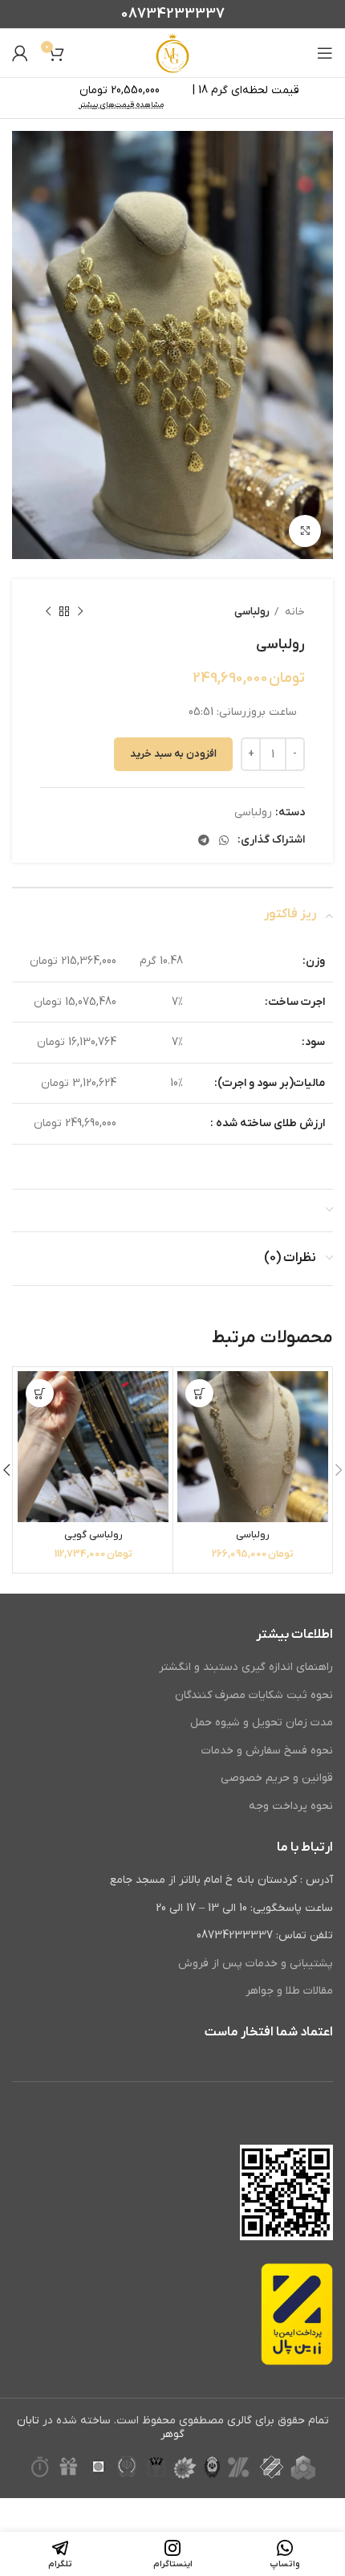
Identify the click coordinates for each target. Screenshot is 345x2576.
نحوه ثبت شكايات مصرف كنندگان (254, 1695)
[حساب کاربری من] (20, 53)
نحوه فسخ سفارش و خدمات (267, 1751)
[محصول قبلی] (80, 612)
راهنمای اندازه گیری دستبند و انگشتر (246, 1667)
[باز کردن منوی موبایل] (325, 53)
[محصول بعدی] (48, 612)
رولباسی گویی (93, 1535)
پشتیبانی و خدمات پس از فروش (256, 1964)
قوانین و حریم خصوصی (277, 1778)
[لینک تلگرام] (204, 840)
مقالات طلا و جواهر (289, 1991)
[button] (199, 1393)
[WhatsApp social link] (224, 840)
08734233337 (173, 14)
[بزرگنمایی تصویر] (305, 531)
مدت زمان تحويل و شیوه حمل (262, 1723)
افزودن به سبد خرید (173, 754)
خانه (294, 612)
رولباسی (252, 612)
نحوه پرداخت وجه (291, 1806)
